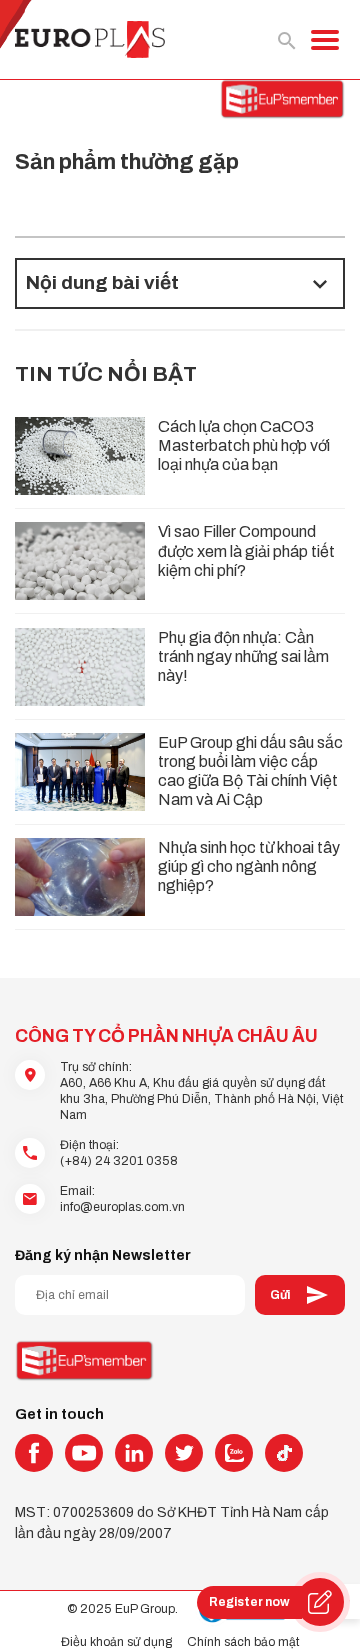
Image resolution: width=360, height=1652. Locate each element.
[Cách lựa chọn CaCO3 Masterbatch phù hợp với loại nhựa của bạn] (80, 456)
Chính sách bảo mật (243, 1642)
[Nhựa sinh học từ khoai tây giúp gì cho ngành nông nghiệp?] (80, 877)
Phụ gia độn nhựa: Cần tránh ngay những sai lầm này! (243, 656)
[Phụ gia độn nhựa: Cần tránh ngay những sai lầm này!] (80, 667)
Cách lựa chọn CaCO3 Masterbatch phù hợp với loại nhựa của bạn (244, 445)
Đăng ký (300, 1295)
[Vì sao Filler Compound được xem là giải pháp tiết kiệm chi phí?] (80, 561)
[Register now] (320, 1602)
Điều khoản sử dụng (116, 1642)
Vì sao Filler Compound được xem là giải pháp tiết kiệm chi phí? (246, 550)
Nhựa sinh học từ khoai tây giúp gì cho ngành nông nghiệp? (249, 866)
